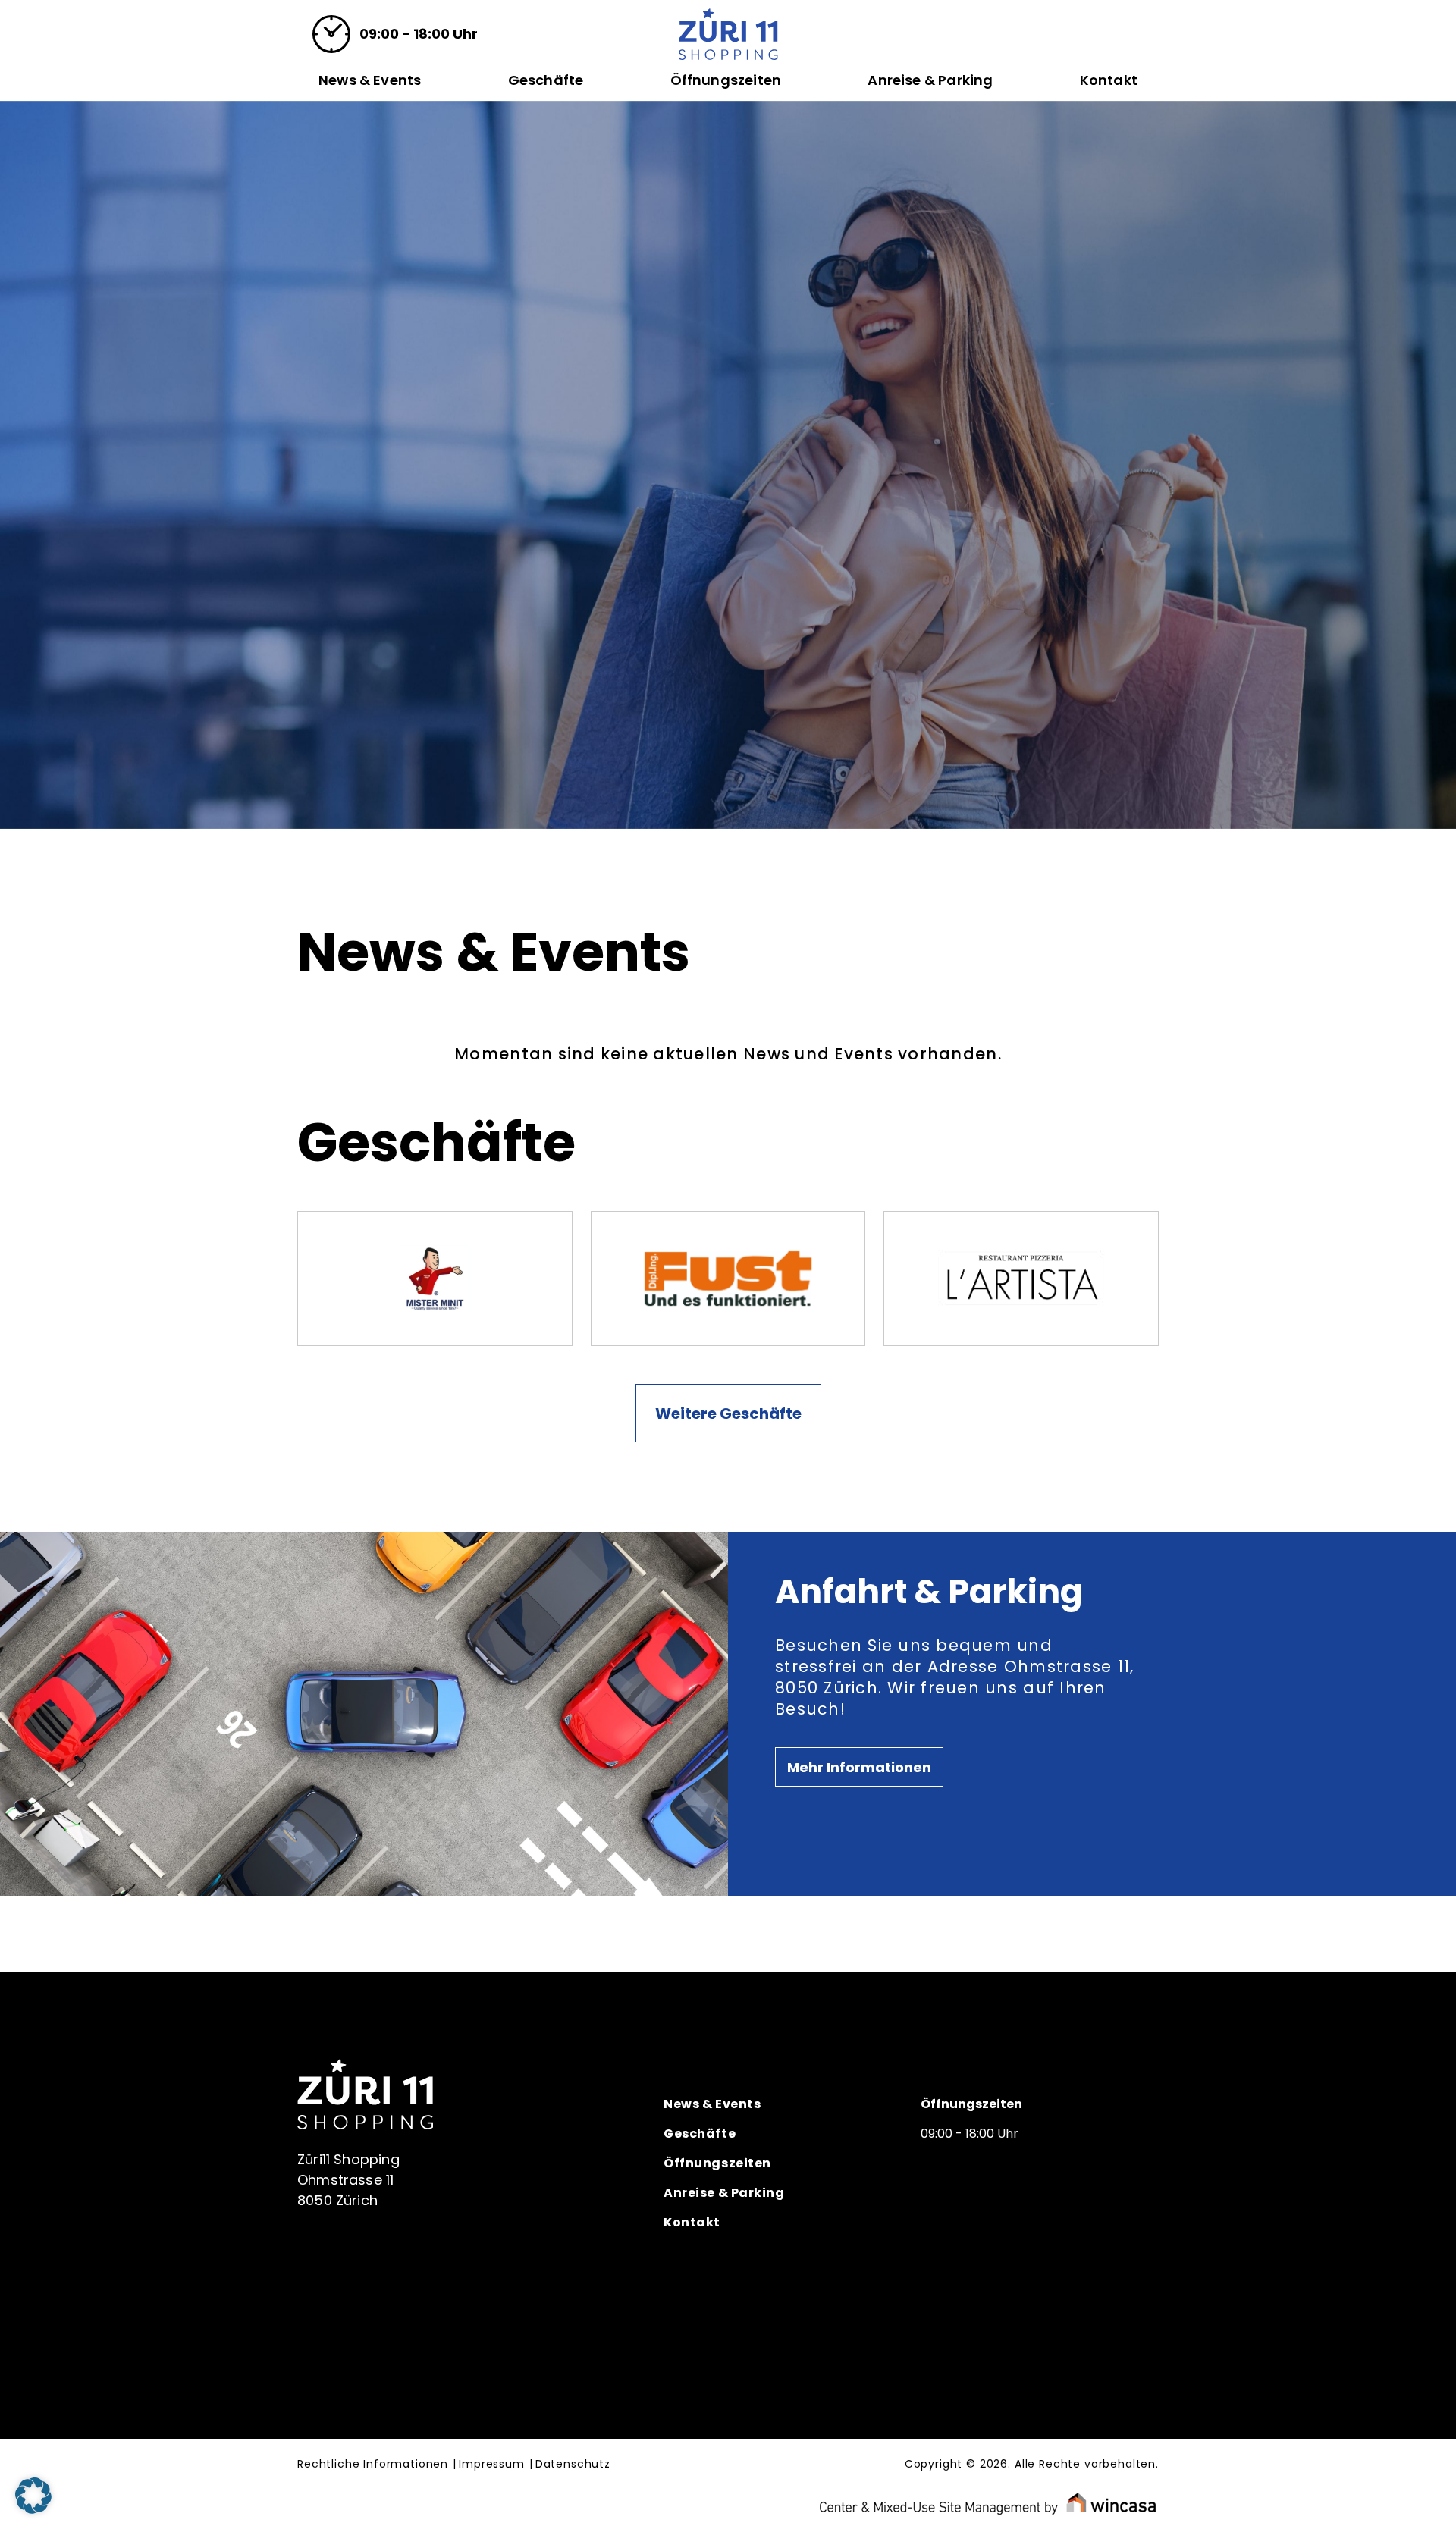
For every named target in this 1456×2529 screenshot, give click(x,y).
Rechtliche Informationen (373, 2465)
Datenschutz (573, 2465)
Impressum (492, 2465)
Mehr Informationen (859, 1767)
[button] (33, 2496)
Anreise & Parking (930, 80)
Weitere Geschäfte (728, 1414)
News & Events (370, 80)
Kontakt (1109, 80)
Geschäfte (546, 80)
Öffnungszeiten (726, 80)
